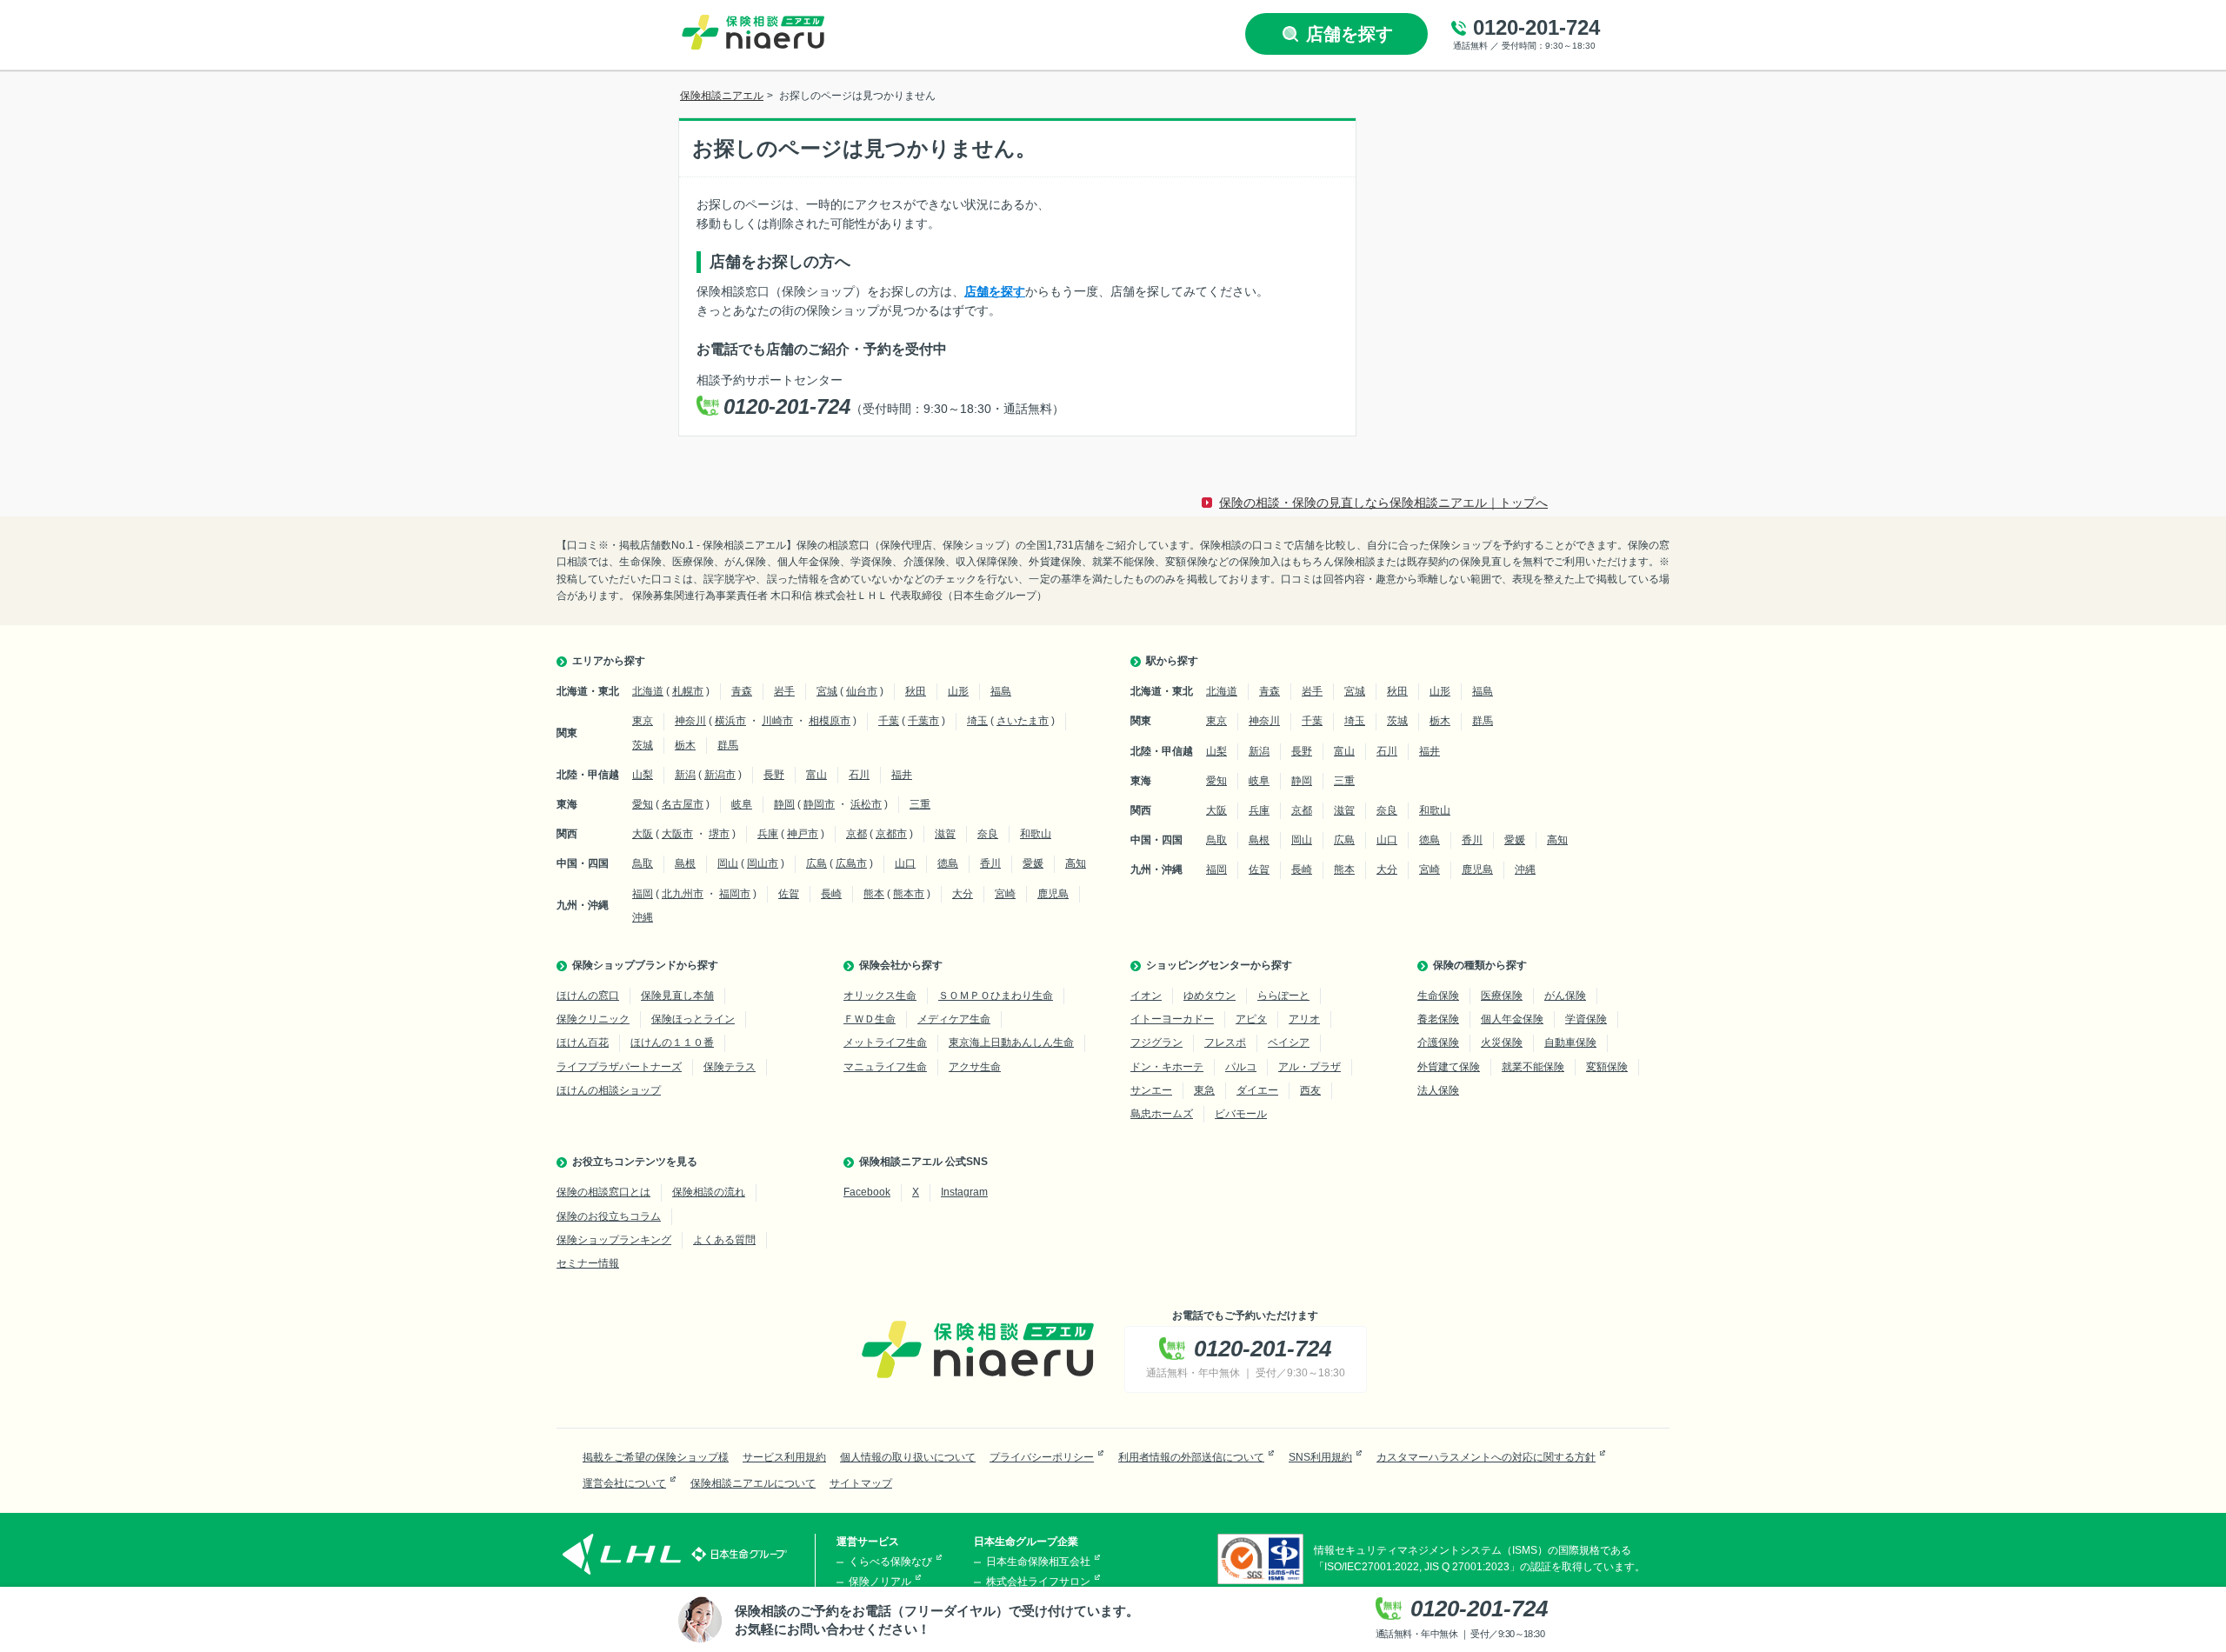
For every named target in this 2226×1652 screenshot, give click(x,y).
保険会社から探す (901, 965)
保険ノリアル (880, 1582)
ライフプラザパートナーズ (619, 1067)
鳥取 (643, 863)
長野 (774, 775)
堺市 (719, 834)
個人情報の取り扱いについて (908, 1457)
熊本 (874, 894)
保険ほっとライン (693, 1019)
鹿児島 (1053, 894)
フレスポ (1225, 1042)
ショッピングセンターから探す (1219, 965)
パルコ (1241, 1067)
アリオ (1304, 1019)
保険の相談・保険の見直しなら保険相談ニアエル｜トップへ (1383, 503)
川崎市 (777, 721)
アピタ (1251, 1019)
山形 (958, 691)
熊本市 (909, 894)
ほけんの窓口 (588, 996)
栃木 (685, 745)
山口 (905, 863)
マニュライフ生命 (885, 1067)
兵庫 (768, 834)
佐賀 (789, 894)
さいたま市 (1023, 721)
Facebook (867, 1192)
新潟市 (720, 775)
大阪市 (677, 834)
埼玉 (977, 721)
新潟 (685, 775)
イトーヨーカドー (1172, 1019)
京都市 (891, 834)
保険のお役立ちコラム (609, 1216)
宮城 (827, 691)
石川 (859, 775)
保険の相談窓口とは (603, 1192)
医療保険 (1502, 996)
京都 (856, 834)
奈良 (988, 834)
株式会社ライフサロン (1038, 1582)
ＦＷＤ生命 (870, 1019)
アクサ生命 (975, 1067)
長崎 (831, 894)
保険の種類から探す (1480, 965)
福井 (902, 775)
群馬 (728, 745)
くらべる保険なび (890, 1562)
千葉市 (923, 721)
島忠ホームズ (1162, 1114)
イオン (1146, 996)
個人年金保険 (1512, 1019)
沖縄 (643, 917)
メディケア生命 (954, 1019)
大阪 (643, 834)
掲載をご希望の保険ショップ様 (656, 1457)
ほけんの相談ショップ (609, 1090)
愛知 (643, 804)
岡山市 (763, 863)
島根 (685, 863)
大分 (963, 894)
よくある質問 (724, 1240)
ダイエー (1257, 1090)
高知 (1076, 863)
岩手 (784, 691)
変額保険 (1607, 1067)
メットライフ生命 (885, 1042)
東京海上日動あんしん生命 (1011, 1042)
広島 (816, 863)
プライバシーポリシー (1042, 1457)
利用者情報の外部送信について (1191, 1457)
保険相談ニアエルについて (753, 1483)
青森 (742, 691)
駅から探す (1172, 661)
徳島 (948, 863)
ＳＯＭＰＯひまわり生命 (996, 996)
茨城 (643, 745)
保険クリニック (593, 1019)
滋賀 (945, 834)
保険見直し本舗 (677, 996)
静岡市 (819, 804)
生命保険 (1438, 996)
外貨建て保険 (1449, 1067)
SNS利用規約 (1320, 1457)
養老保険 (1438, 1019)
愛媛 (1033, 863)
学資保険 (1586, 1019)
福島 (1001, 691)
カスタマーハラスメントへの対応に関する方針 (1486, 1457)
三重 (920, 804)
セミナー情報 (588, 1263)
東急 (1204, 1090)
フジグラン (1156, 1042)
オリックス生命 (880, 996)
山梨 (643, 775)
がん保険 (1565, 996)
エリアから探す (609, 661)
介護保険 (1438, 1042)
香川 (990, 863)
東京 (643, 721)
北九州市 (683, 894)
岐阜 (742, 804)
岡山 (728, 863)
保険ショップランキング (614, 1240)
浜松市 (866, 804)
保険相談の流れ (709, 1192)
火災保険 (1502, 1042)
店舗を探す (995, 291)
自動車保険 (1570, 1042)
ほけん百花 (583, 1042)
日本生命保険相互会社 (1038, 1562)
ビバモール (1241, 1114)
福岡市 (735, 894)
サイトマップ (861, 1483)
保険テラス (730, 1067)
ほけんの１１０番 (672, 1042)
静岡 (784, 804)
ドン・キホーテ (1167, 1067)
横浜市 (730, 721)
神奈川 (690, 721)
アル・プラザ (1310, 1067)
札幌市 (688, 691)
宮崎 (1005, 894)
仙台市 (862, 691)
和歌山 (1036, 834)
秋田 (916, 691)
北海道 (648, 691)
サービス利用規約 (784, 1457)
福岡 (643, 894)
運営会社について (624, 1483)
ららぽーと (1283, 996)
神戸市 (803, 834)
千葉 (889, 721)
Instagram (964, 1192)
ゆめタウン (1210, 996)
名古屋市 (683, 804)
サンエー (1151, 1090)
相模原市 (830, 721)
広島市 (851, 863)
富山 (816, 775)
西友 (1310, 1090)
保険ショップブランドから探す (645, 965)
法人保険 (1438, 1090)
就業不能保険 (1533, 1067)
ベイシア (1289, 1042)
